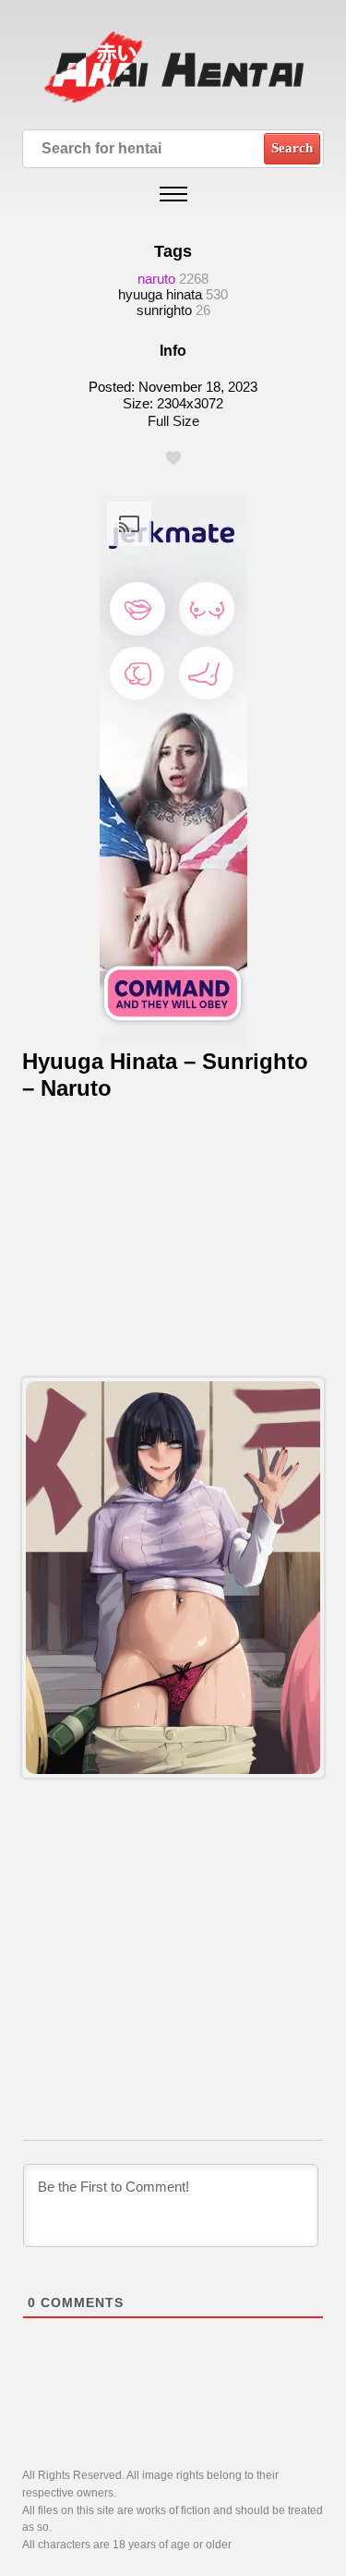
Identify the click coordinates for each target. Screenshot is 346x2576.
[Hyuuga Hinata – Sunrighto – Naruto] (173, 1577)
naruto (156, 279)
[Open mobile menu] (173, 194)
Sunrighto (164, 310)
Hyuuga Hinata (160, 294)
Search (292, 148)
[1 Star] (173, 458)
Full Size (173, 421)
